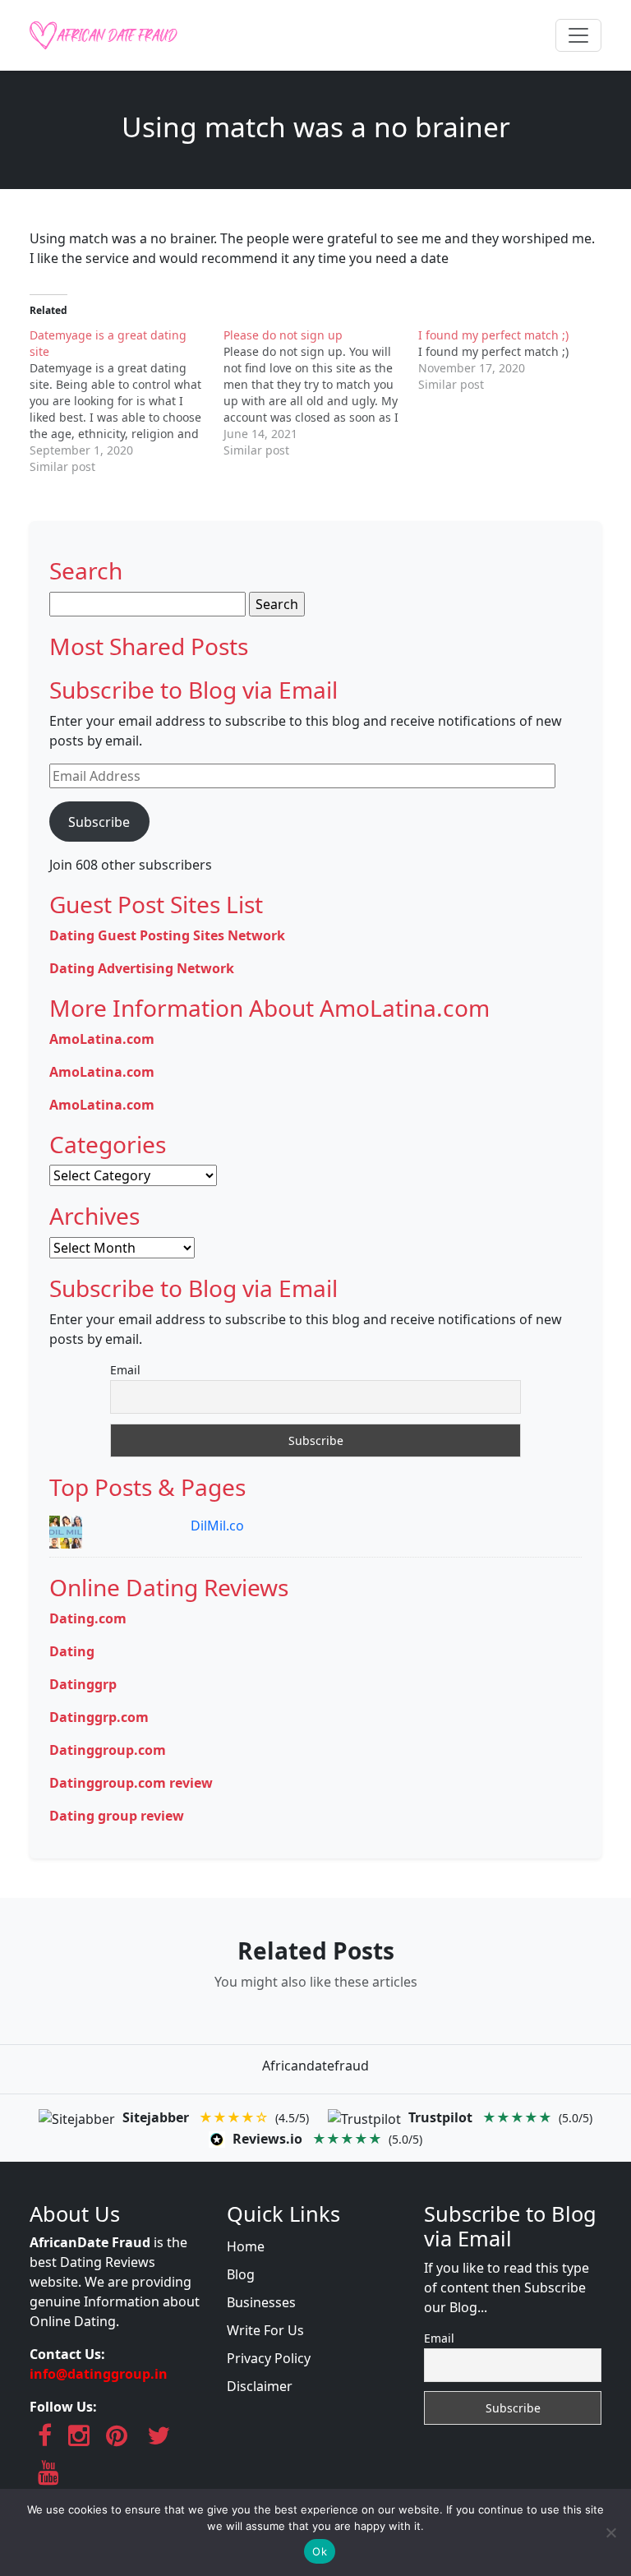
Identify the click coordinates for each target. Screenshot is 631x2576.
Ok (320, 2551)
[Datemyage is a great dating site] (127, 401)
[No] (610, 2532)
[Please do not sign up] (320, 393)
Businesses (261, 2302)
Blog (241, 2274)
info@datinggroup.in (99, 2374)
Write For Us (265, 2330)
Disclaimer (260, 2386)
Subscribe (99, 822)
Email (125, 1370)
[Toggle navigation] (578, 35)
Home (246, 2246)
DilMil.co (217, 1526)
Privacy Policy (269, 2358)
